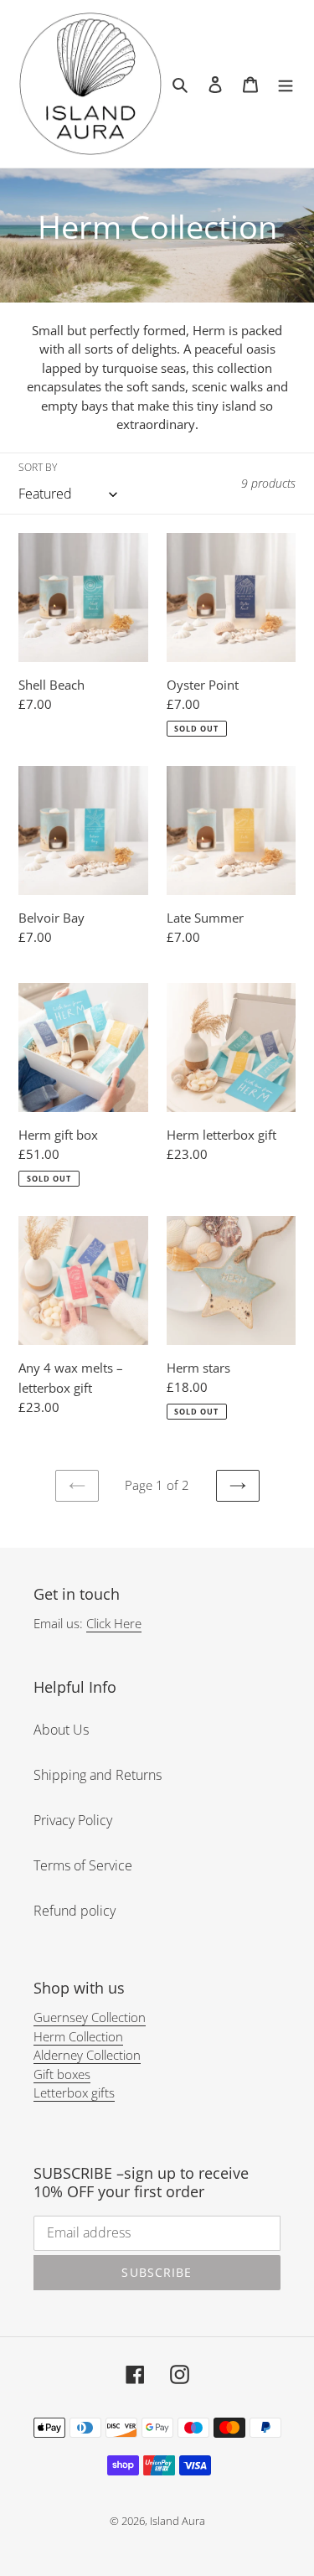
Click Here (114, 1623)
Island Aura (178, 2521)
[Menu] (286, 84)
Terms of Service (83, 1865)
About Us (61, 1730)
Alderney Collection (87, 2055)
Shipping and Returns (98, 1775)
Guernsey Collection (90, 2017)
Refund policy (75, 1911)
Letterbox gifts (74, 2092)
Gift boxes (62, 2074)
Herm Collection (78, 2036)
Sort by (38, 467)
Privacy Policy (73, 1820)
